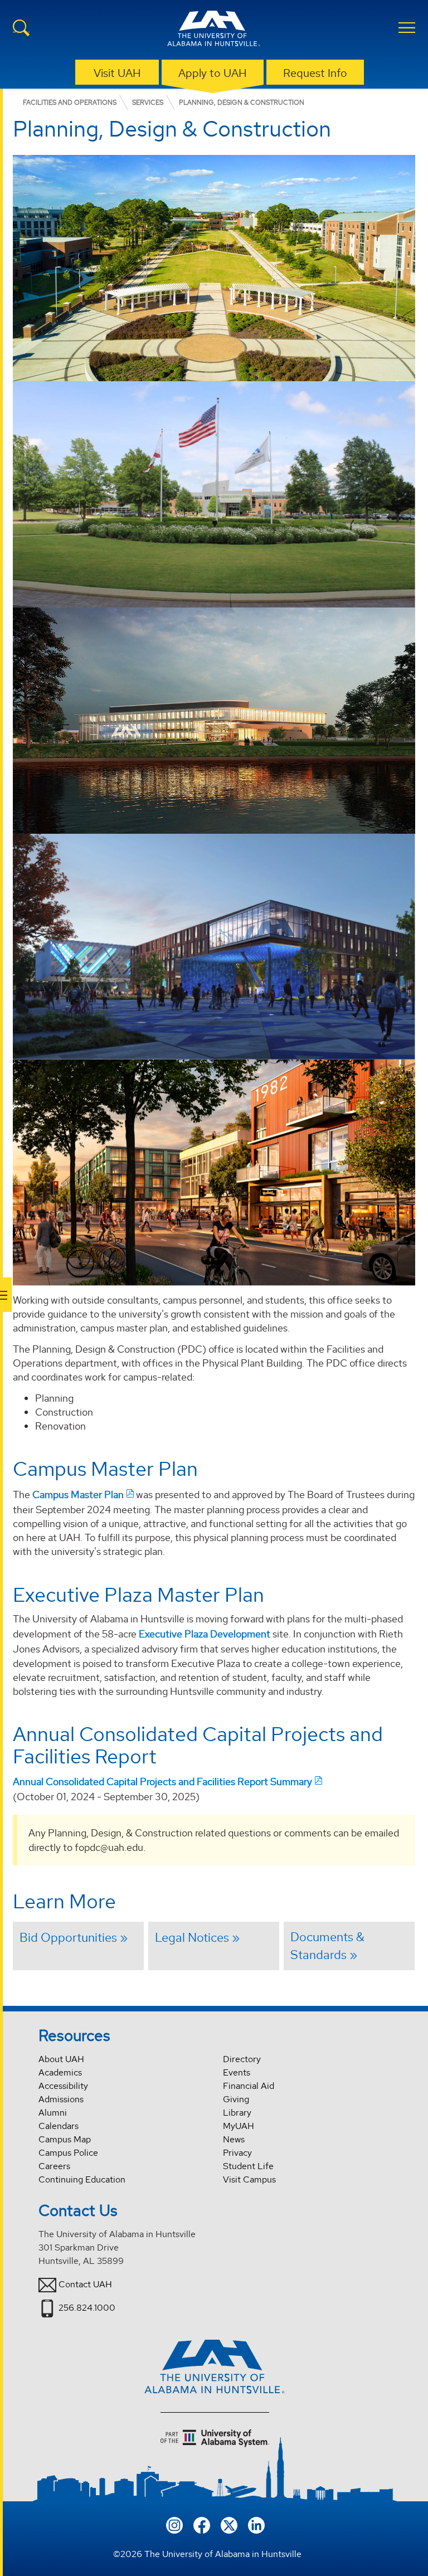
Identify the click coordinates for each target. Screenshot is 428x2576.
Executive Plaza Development (205, 1634)
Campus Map (65, 2139)
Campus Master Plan (78, 1494)
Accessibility (63, 2086)
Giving (236, 2099)
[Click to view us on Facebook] (202, 2524)
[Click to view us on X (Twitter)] (229, 2524)
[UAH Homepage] (214, 30)
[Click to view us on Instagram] (174, 2524)
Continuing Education (82, 2179)
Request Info (315, 73)
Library (237, 2113)
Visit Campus (249, 2179)
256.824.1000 (87, 2308)
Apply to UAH (213, 73)
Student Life (248, 2166)
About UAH (61, 2059)
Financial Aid (249, 2086)
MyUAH (239, 2126)
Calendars (59, 2126)
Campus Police (68, 2153)
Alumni (53, 2113)
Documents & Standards (327, 1946)
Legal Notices (192, 1937)
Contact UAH (85, 2284)
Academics (60, 2072)
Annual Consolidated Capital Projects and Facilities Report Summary (162, 1782)
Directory (242, 2059)
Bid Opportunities (68, 1937)
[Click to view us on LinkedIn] (256, 2524)
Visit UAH (117, 73)
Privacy (237, 2153)
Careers (54, 2166)
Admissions (61, 2099)
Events (237, 2072)
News (234, 2139)
